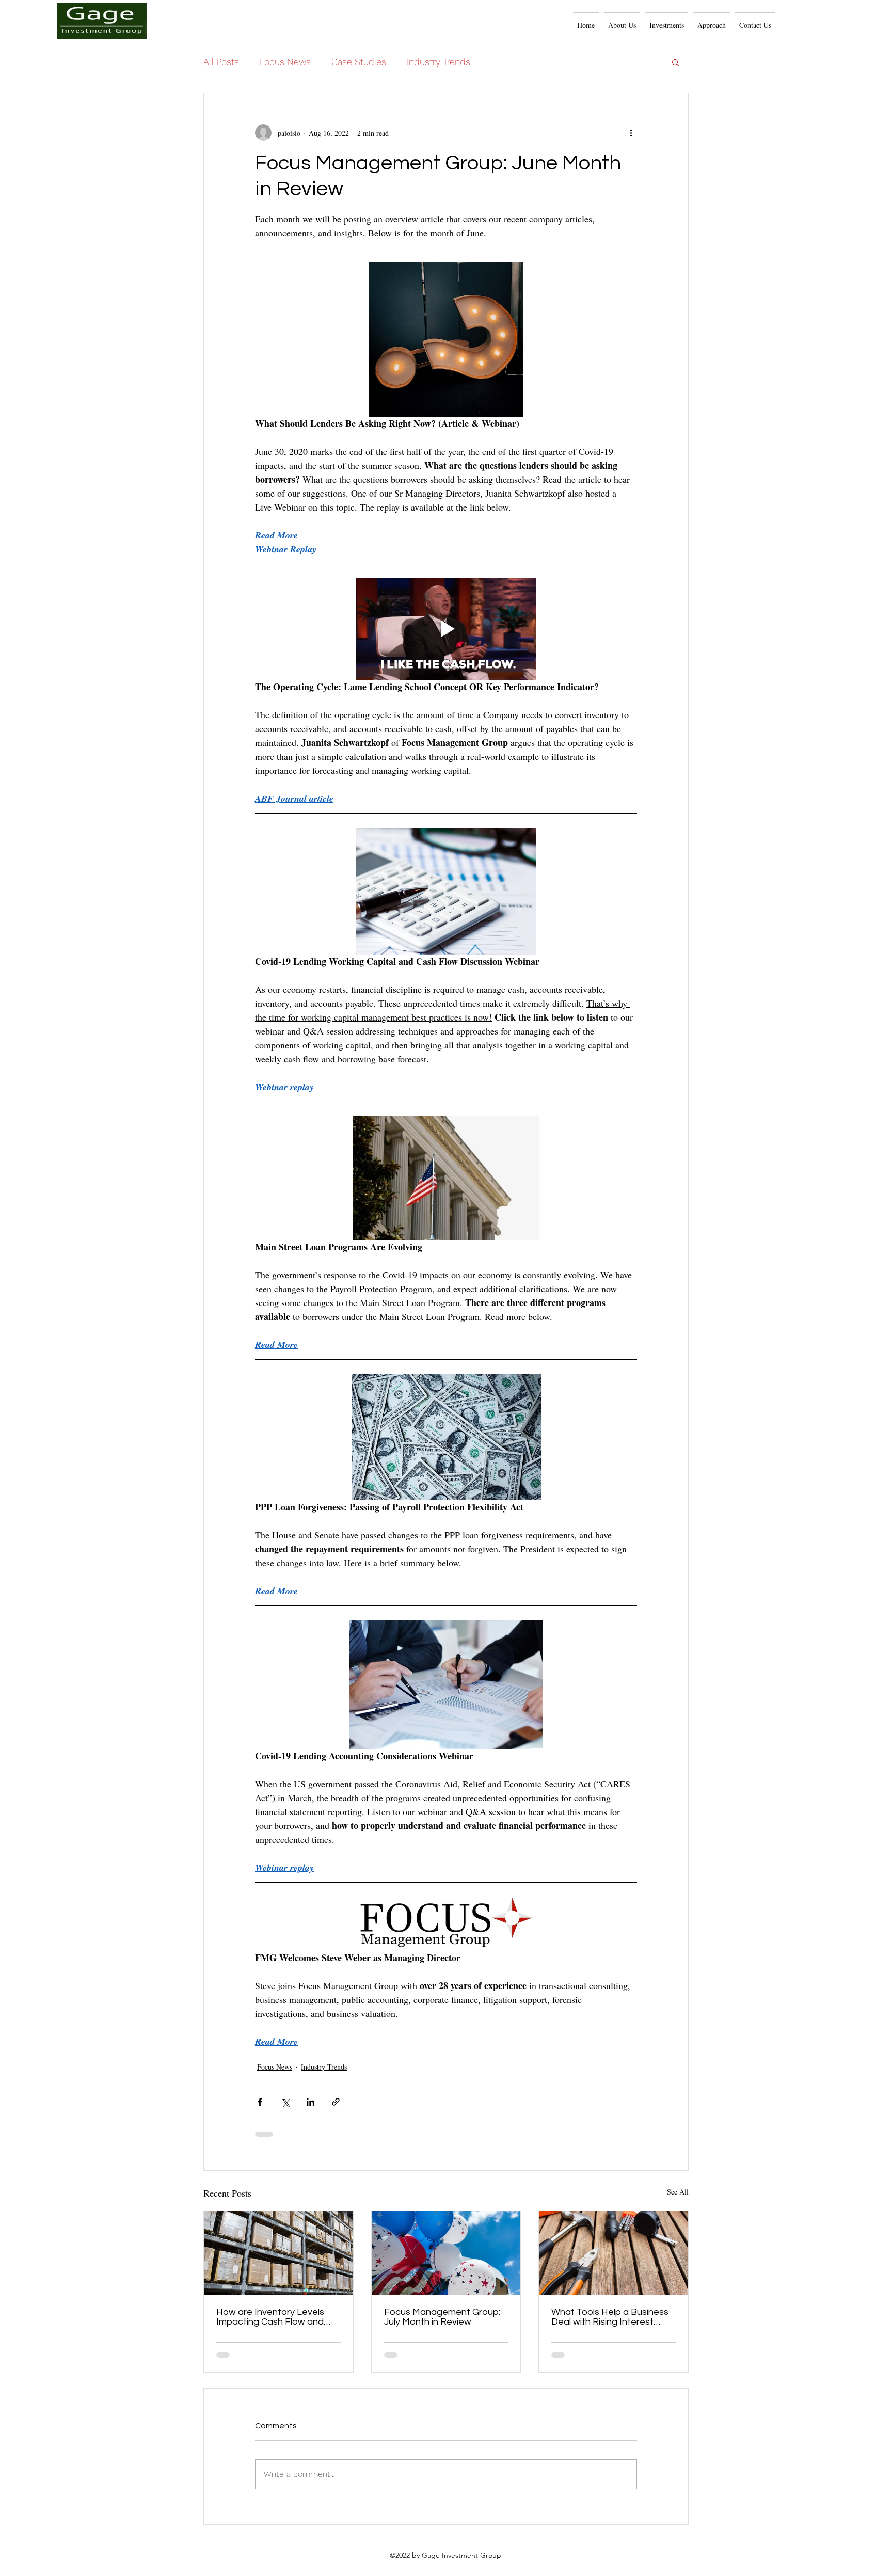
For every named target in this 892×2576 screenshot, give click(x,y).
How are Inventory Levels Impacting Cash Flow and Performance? (270, 2317)
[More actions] (631, 133)
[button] (712, 20)
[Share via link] (336, 2102)
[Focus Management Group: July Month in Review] (446, 2253)
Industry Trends (439, 62)
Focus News (285, 62)
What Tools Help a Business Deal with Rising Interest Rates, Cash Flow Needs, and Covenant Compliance (610, 2317)
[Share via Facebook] (260, 2102)
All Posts (221, 62)
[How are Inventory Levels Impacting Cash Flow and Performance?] (278, 2253)
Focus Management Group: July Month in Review (442, 2317)
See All (678, 2192)
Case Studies (359, 62)
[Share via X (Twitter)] (285, 2102)
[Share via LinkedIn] (310, 2102)
